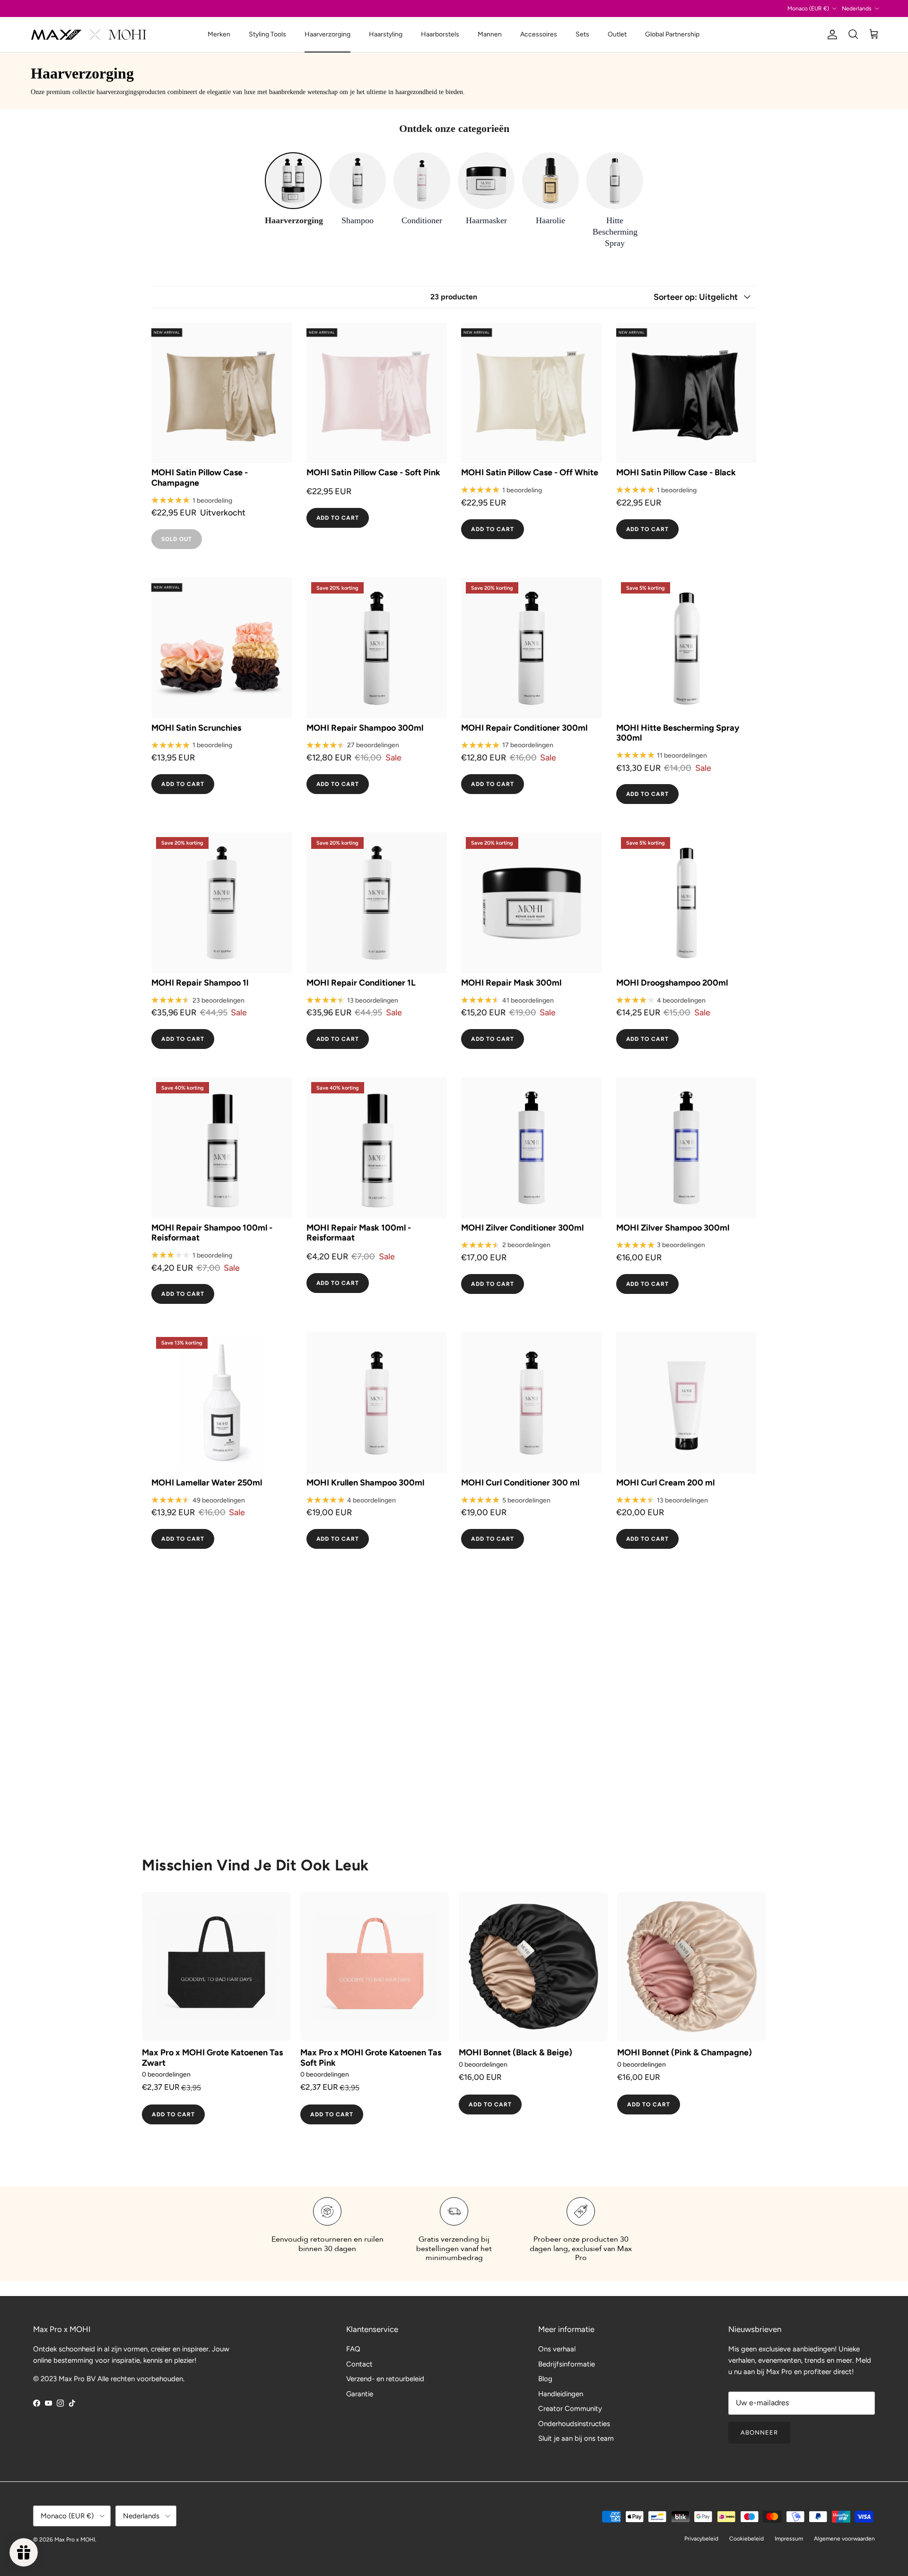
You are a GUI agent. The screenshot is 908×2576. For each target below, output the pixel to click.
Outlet (617, 34)
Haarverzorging (327, 34)
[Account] (830, 35)
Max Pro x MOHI (75, 2540)
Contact (359, 2364)
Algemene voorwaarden (844, 2539)
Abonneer (759, 2432)
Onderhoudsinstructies (574, 2424)
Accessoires (539, 34)
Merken (219, 34)
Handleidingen (561, 2394)
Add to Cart (338, 518)
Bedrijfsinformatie (567, 2364)
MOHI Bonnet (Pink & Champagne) (685, 2053)
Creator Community (570, 2409)
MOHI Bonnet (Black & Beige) (515, 2053)
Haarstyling (386, 34)
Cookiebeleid (746, 2539)
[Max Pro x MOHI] (89, 35)
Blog (545, 2379)
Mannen (490, 34)
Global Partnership (672, 34)
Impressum (789, 2539)
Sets (582, 34)
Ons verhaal (557, 2349)
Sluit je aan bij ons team (576, 2438)
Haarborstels (440, 34)
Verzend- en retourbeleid (385, 2379)
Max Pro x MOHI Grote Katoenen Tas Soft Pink (371, 2058)
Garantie (360, 2394)
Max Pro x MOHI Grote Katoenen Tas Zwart (212, 2058)
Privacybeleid (701, 2539)
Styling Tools (267, 34)
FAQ (353, 2349)
